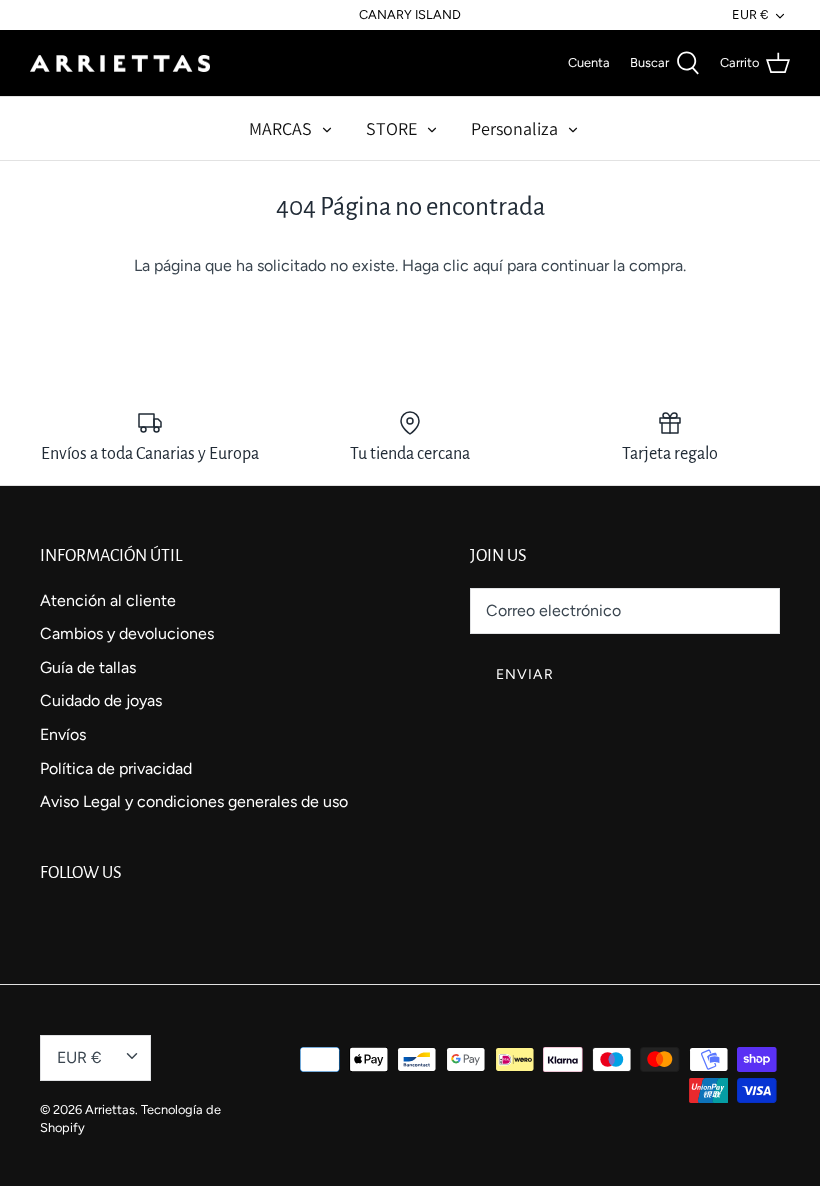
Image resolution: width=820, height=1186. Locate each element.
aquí (488, 265)
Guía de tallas (88, 667)
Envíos (63, 734)
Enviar (525, 674)
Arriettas (110, 1109)
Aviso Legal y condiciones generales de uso (194, 801)
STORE (391, 128)
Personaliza (514, 128)
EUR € (750, 14)
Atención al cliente (108, 600)
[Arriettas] (120, 63)
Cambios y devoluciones (127, 633)
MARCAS (280, 128)
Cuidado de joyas (101, 700)
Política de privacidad (116, 768)
